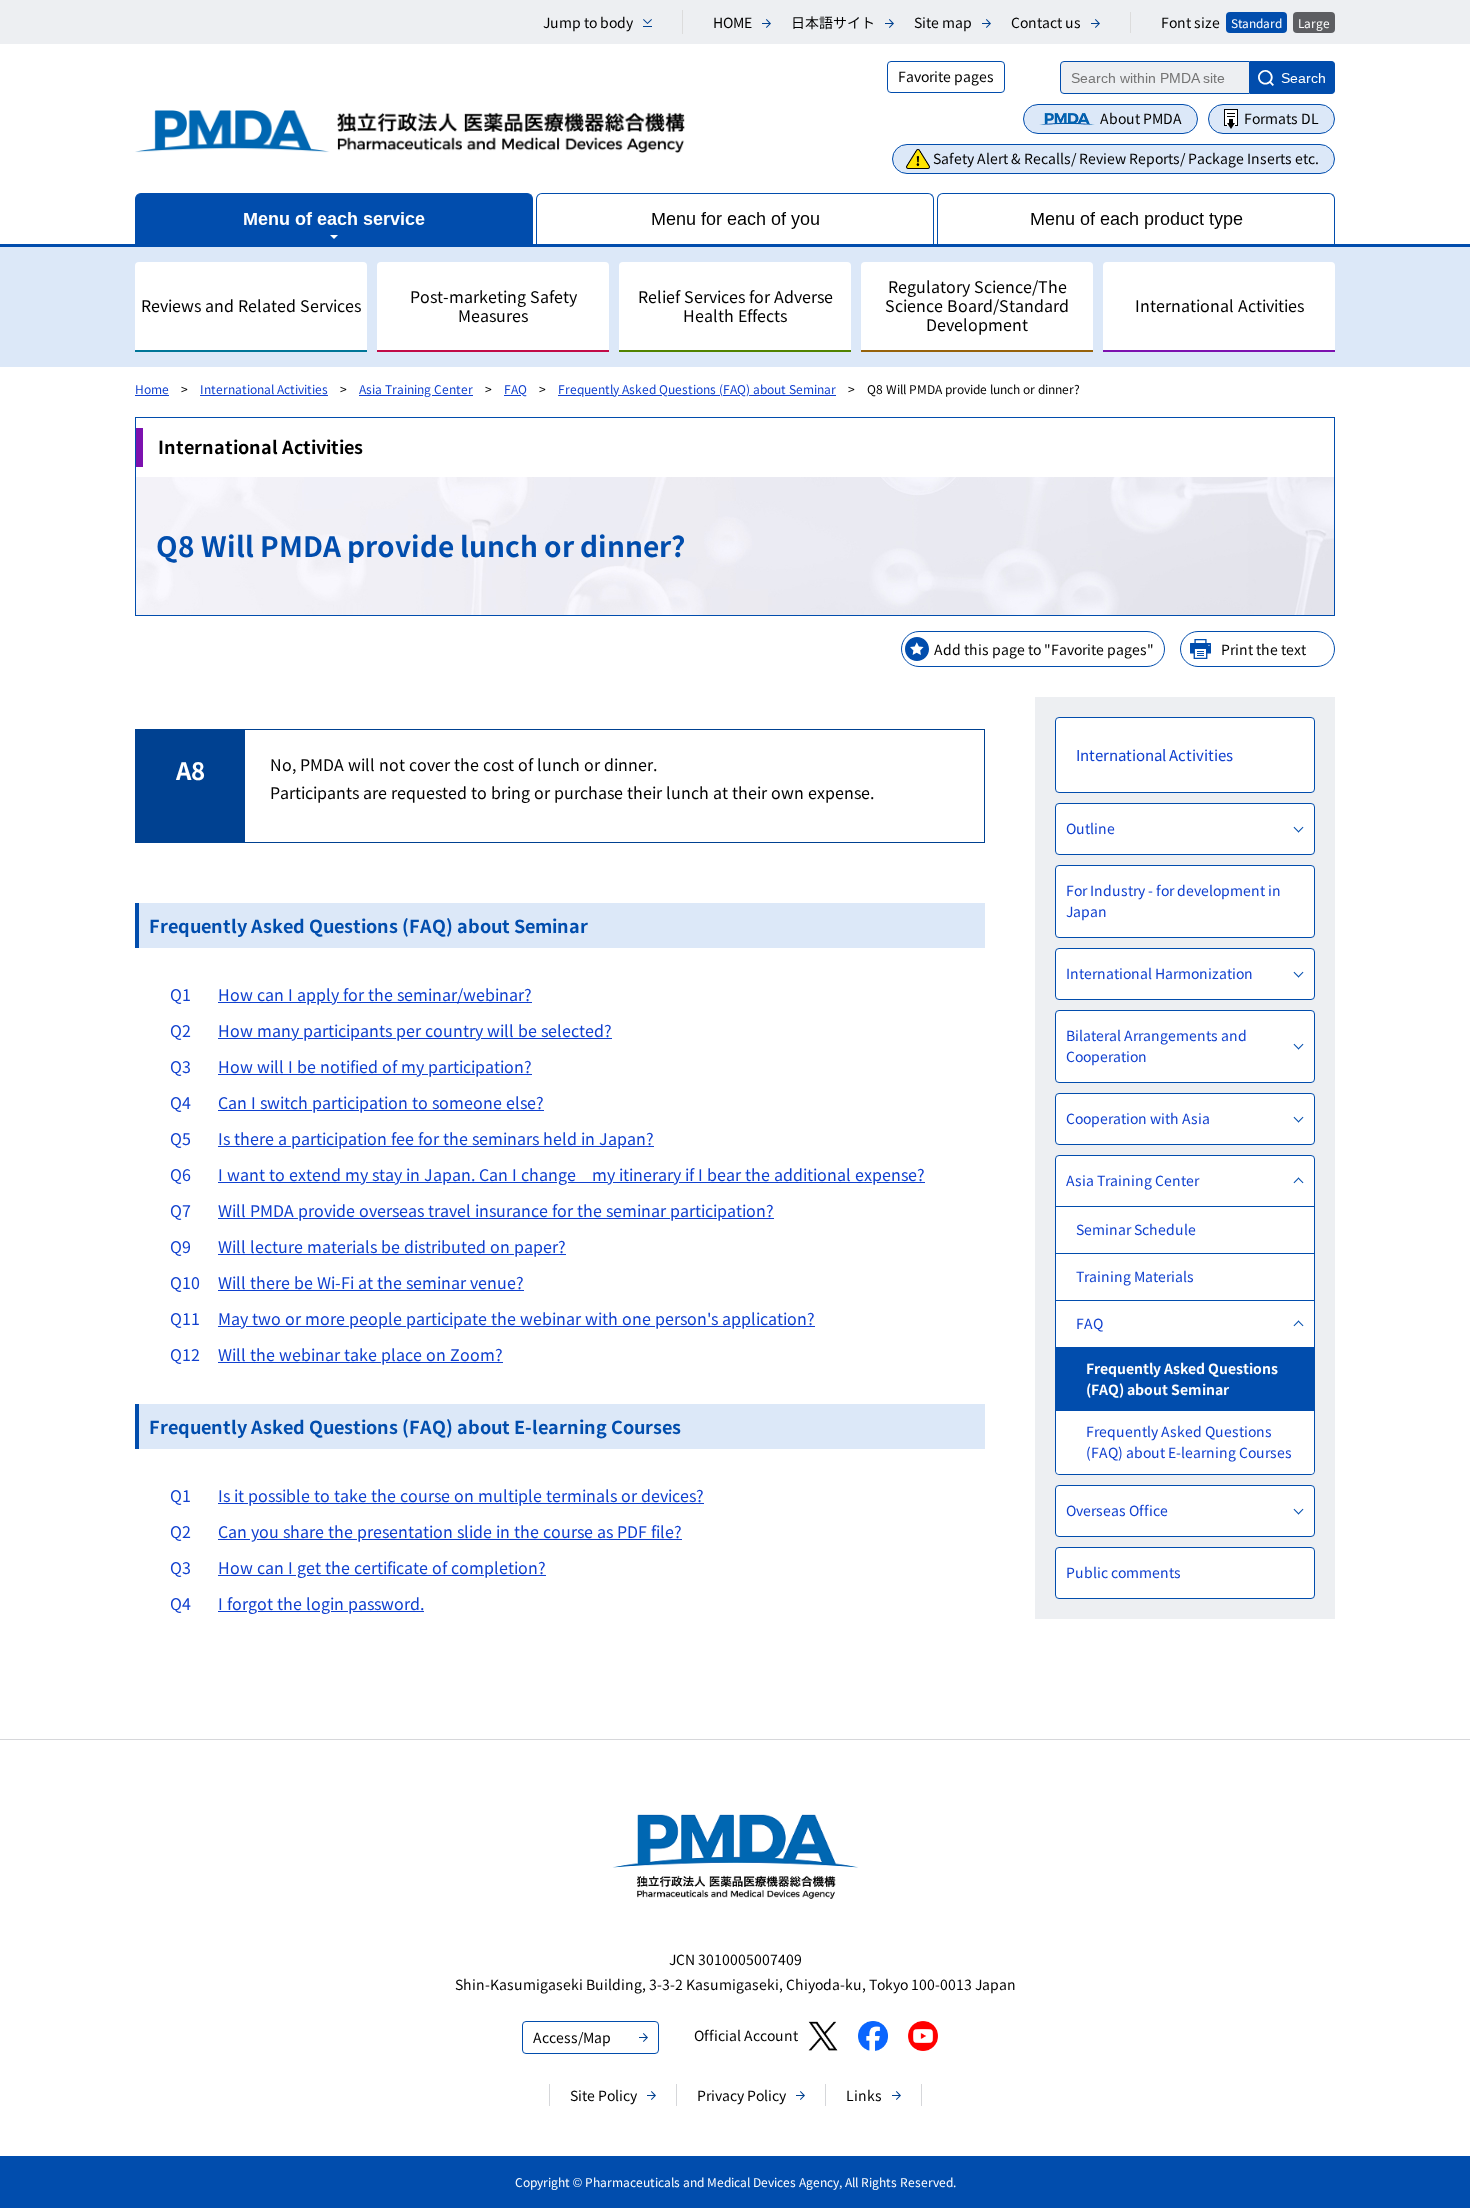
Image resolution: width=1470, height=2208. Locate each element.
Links (864, 2095)
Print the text (1263, 649)
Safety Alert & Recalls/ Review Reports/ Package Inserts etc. (1126, 158)
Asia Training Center (416, 388)
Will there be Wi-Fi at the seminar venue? (371, 1282)
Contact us (1046, 22)
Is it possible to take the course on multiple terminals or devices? (461, 1495)
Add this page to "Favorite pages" (1044, 649)
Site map (943, 22)
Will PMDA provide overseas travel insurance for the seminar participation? (496, 1210)
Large (1314, 22)
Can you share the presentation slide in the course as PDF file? (450, 1531)
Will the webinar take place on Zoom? (360, 1354)
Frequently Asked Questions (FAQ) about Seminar (697, 388)
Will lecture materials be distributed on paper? (392, 1246)
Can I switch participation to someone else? (381, 1102)
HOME (732, 22)
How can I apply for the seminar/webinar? (375, 994)
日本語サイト (833, 22)
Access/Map (572, 2037)
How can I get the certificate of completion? (382, 1567)
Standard (1256, 22)
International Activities (264, 388)
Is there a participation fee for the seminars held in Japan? (436, 1138)
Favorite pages (946, 76)
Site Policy (603, 2095)
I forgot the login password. (321, 1603)
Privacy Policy (741, 2095)
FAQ (515, 388)
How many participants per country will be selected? (415, 1030)
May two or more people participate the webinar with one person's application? (516, 1318)
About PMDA (1141, 118)
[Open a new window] (822, 2036)
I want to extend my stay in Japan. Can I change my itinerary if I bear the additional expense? (571, 1174)
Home (152, 388)
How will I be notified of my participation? (375, 1066)
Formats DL (1281, 118)
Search (1303, 78)
